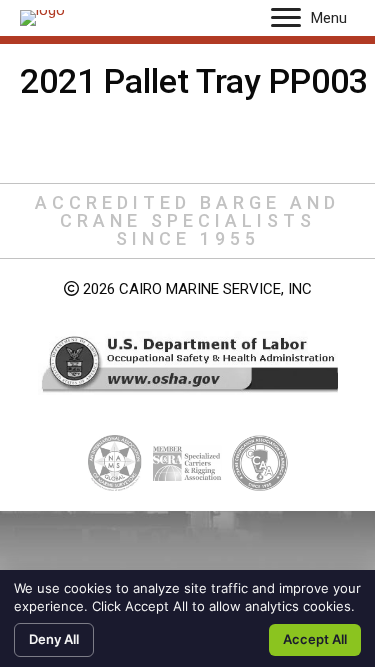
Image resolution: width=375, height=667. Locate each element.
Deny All (54, 639)
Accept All (315, 639)
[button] (286, 18)
